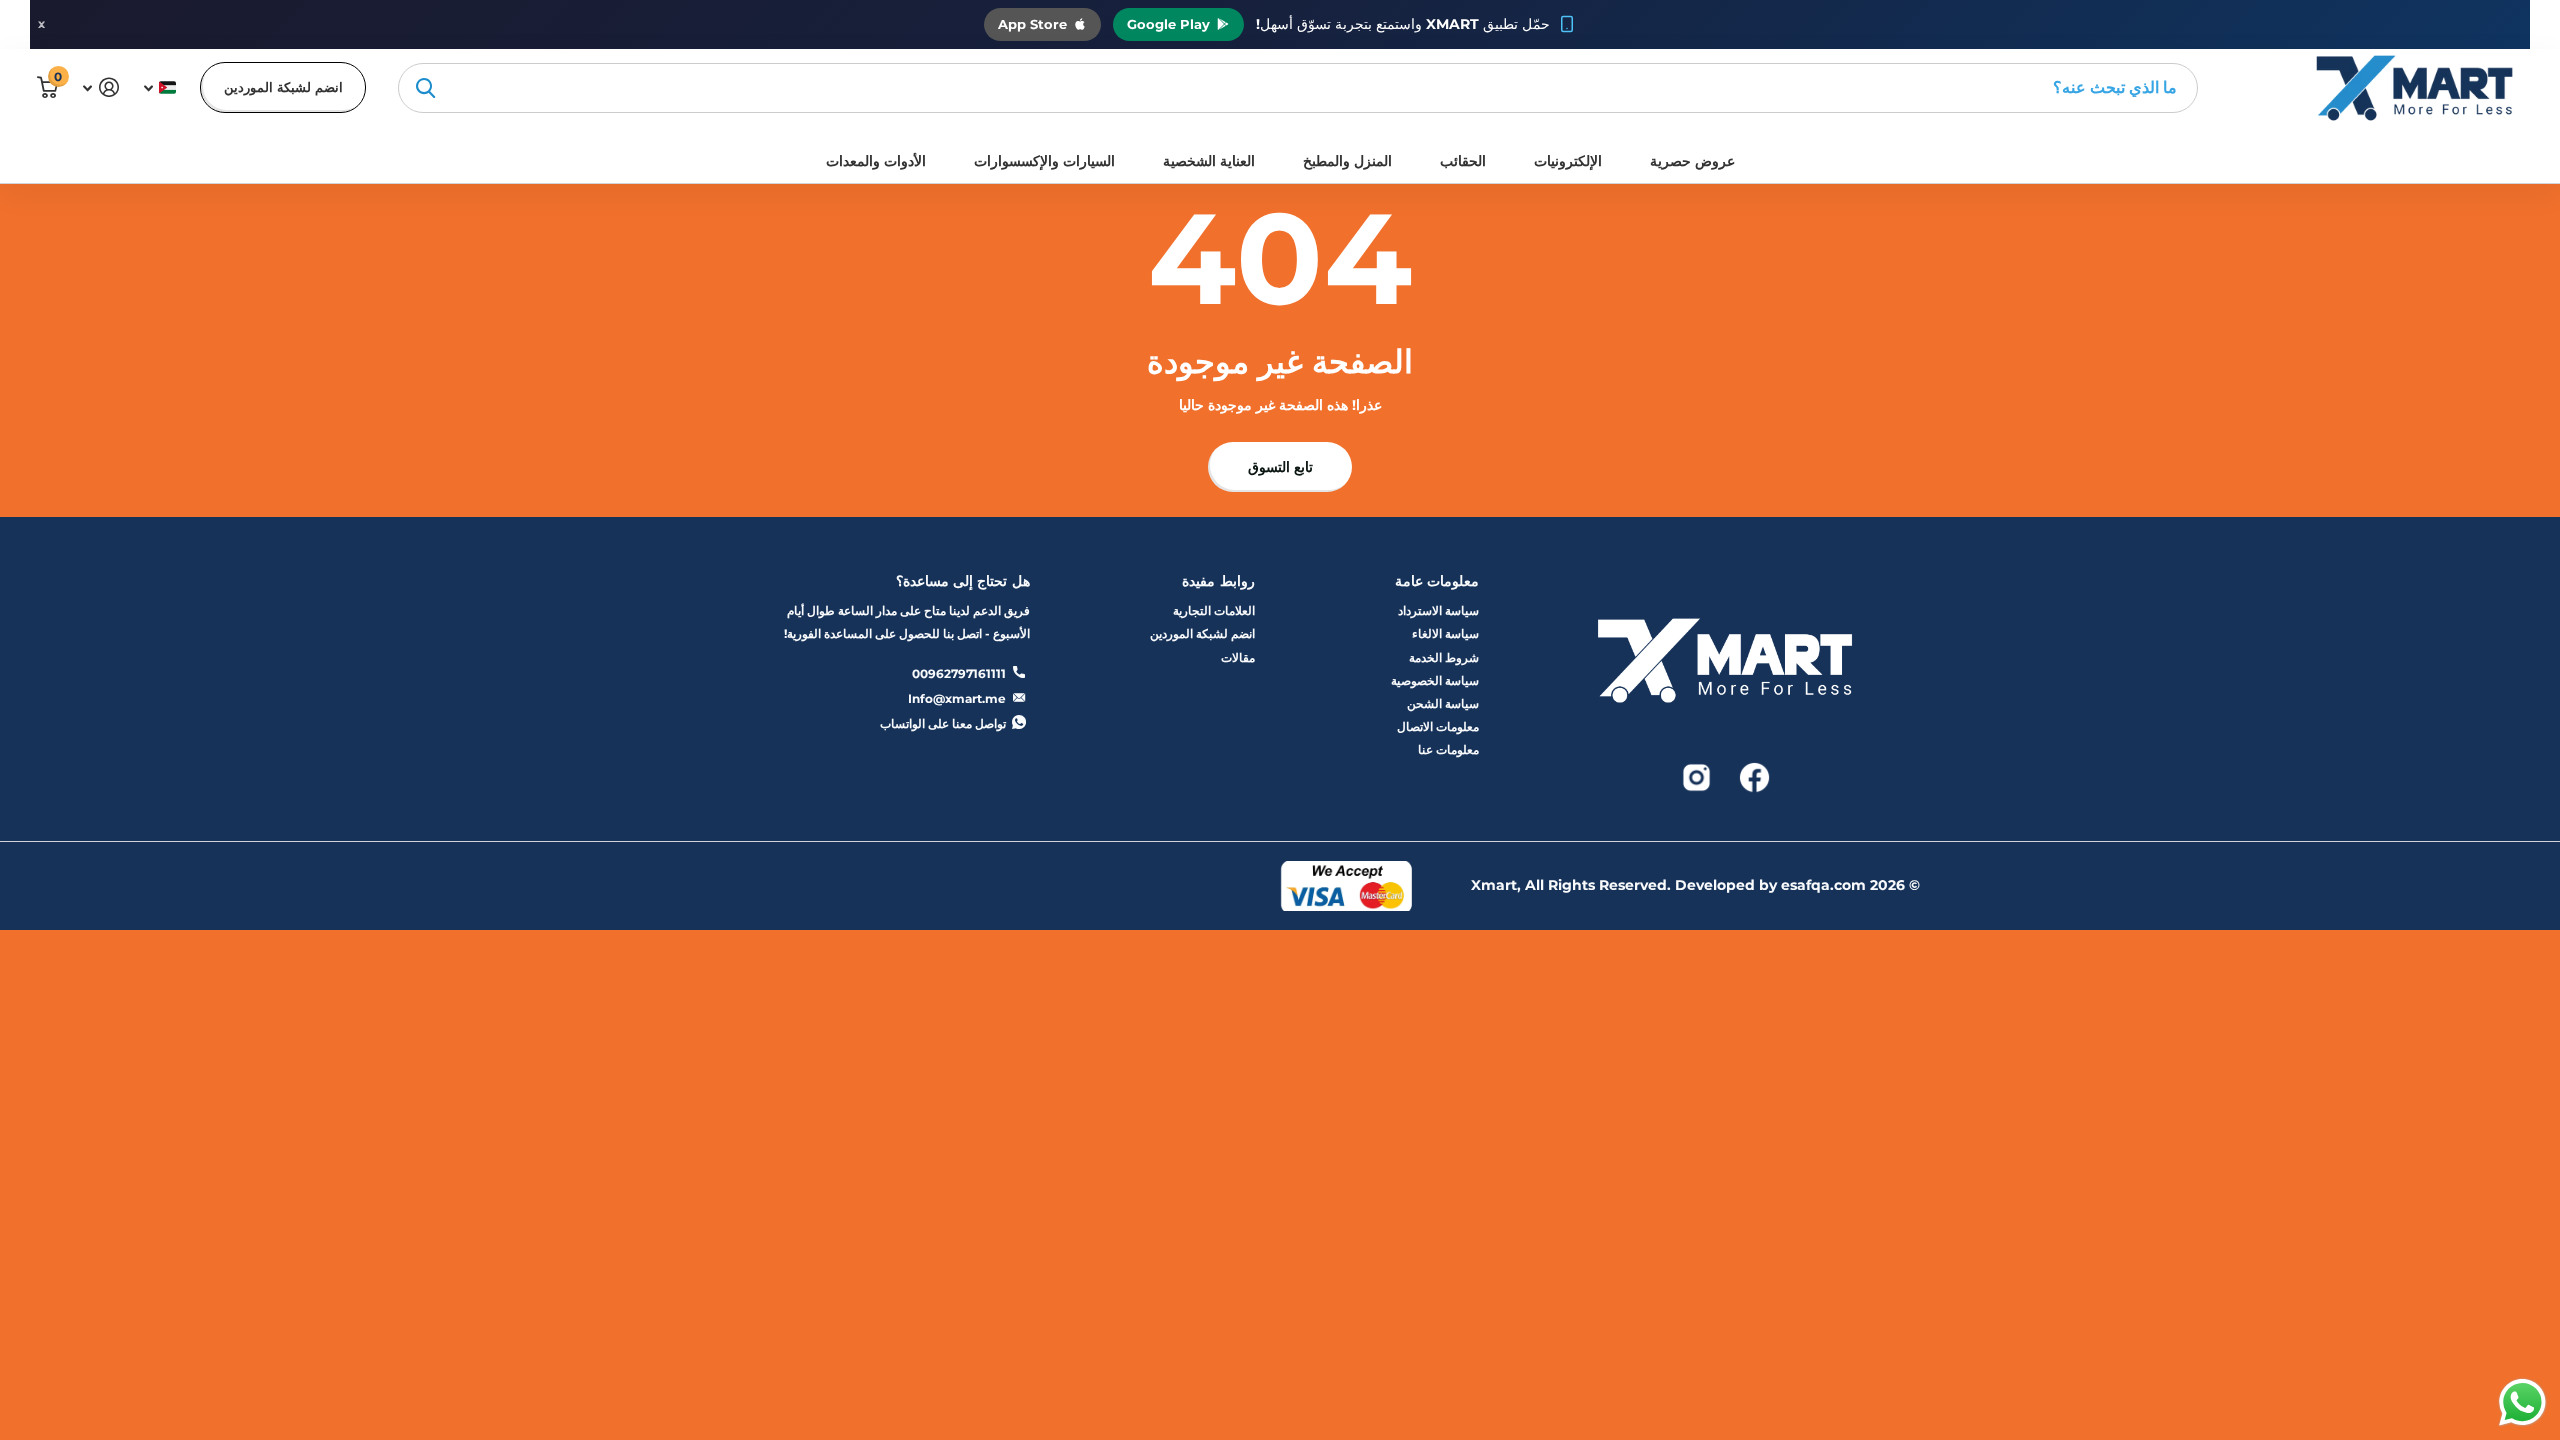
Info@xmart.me (957, 698)
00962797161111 (959, 673)
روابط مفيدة (1218, 581)
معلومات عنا (1448, 749)
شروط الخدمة (1444, 657)
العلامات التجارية (1214, 610)
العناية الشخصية (1209, 161)
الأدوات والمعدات (876, 161)
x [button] (41, 24)
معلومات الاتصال (1438, 726)
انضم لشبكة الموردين (283, 87)
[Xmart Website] (1725, 666)
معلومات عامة (1437, 581)
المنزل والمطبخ (1347, 161)
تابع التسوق (1280, 467)
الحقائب (1463, 161)
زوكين (425, 88)
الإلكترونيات (1568, 161)
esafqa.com (1823, 885)
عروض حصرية (1692, 161)
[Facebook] (1753, 775)
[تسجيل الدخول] (100, 87)
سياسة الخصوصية (1435, 680)
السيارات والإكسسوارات (1044, 161)
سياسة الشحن (1443, 703)
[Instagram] (1696, 775)
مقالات (1238, 657)
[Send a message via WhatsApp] (2522, 1402)
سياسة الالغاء (1445, 633)
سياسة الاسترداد (1438, 610)
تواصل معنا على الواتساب (943, 723)
